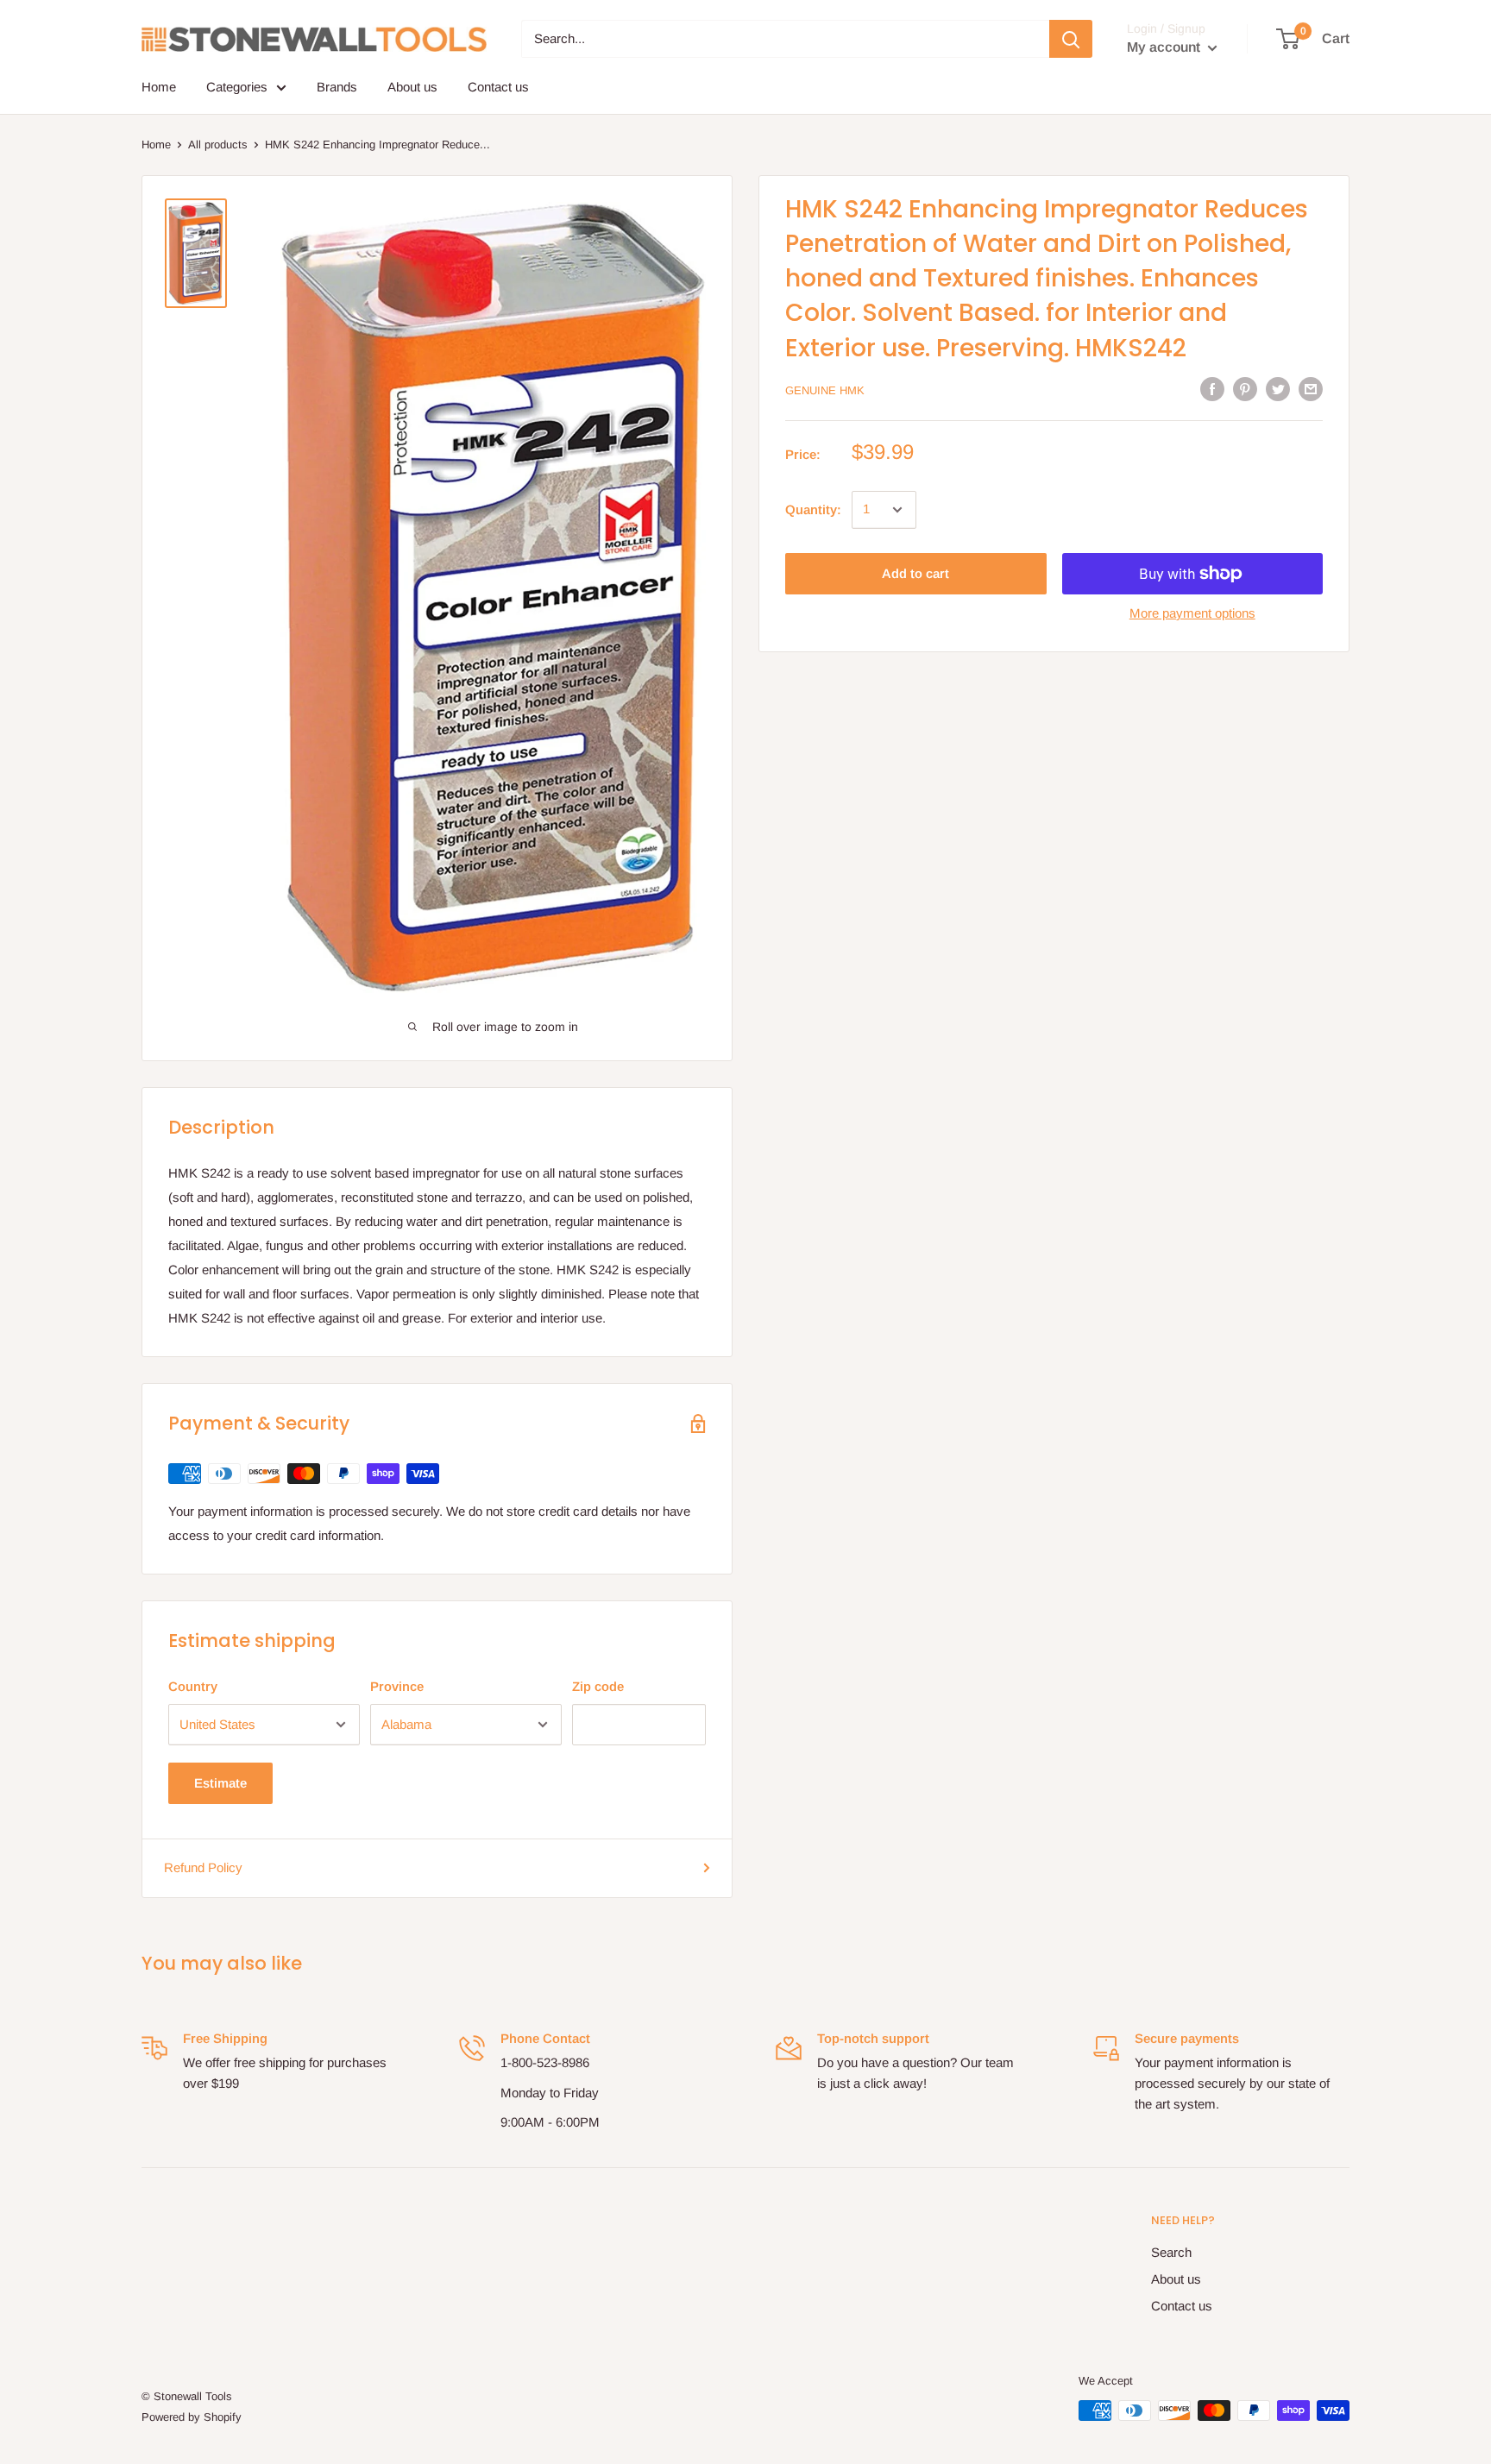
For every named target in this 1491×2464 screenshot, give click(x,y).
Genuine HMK (825, 390)
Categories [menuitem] (237, 87)
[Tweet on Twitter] (1278, 389)
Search (1171, 2252)
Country (193, 1686)
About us (1176, 2279)
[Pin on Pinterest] (1245, 389)
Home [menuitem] (159, 87)
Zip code (598, 1686)
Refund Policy (203, 1867)
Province (397, 1686)
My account (1165, 47)
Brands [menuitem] (337, 87)
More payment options (1192, 613)
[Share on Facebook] (1212, 389)
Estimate (220, 1783)
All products (218, 145)
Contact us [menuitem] (498, 87)
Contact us (1182, 2306)
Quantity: (813, 509)
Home (156, 145)
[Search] (1071, 39)
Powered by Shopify (192, 2417)
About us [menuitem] (412, 87)
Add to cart (915, 573)
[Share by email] (1311, 389)
